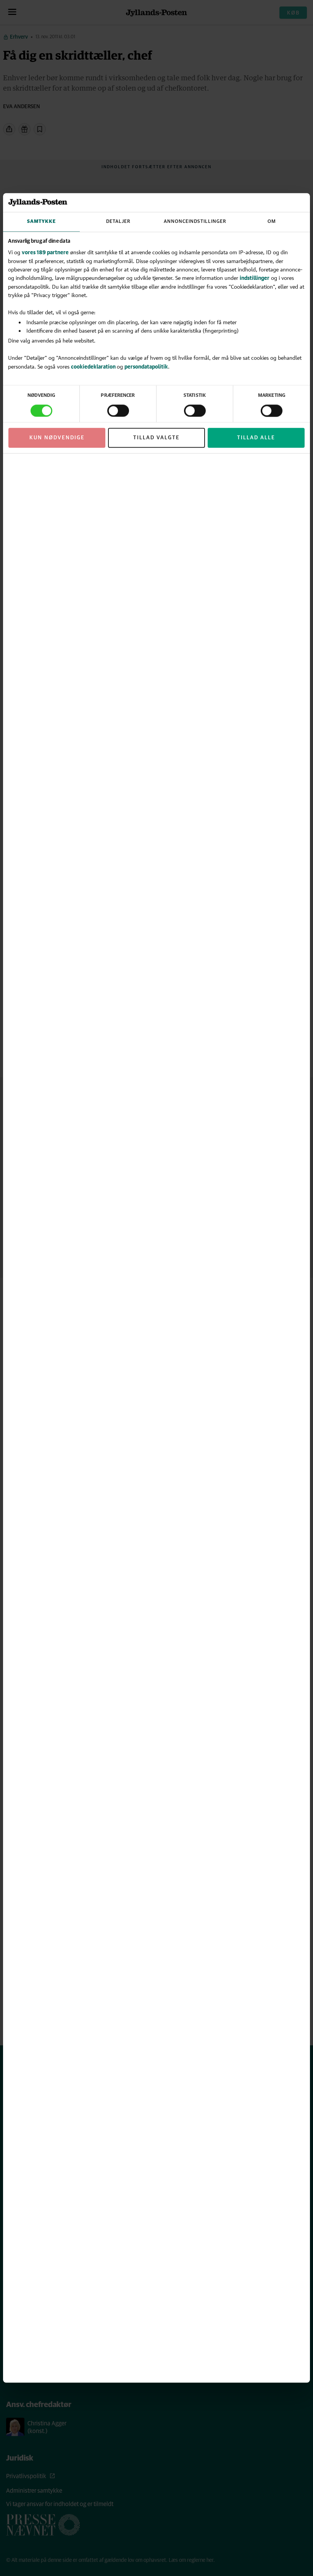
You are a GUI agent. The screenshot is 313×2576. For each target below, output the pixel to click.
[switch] (118, 411)
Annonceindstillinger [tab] (195, 222)
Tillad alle (256, 438)
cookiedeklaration (94, 366)
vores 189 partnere (45, 253)
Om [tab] (272, 222)
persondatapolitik (146, 366)
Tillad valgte (156, 438)
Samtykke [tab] (41, 222)
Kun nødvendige (57, 438)
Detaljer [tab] (118, 222)
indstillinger (255, 278)
